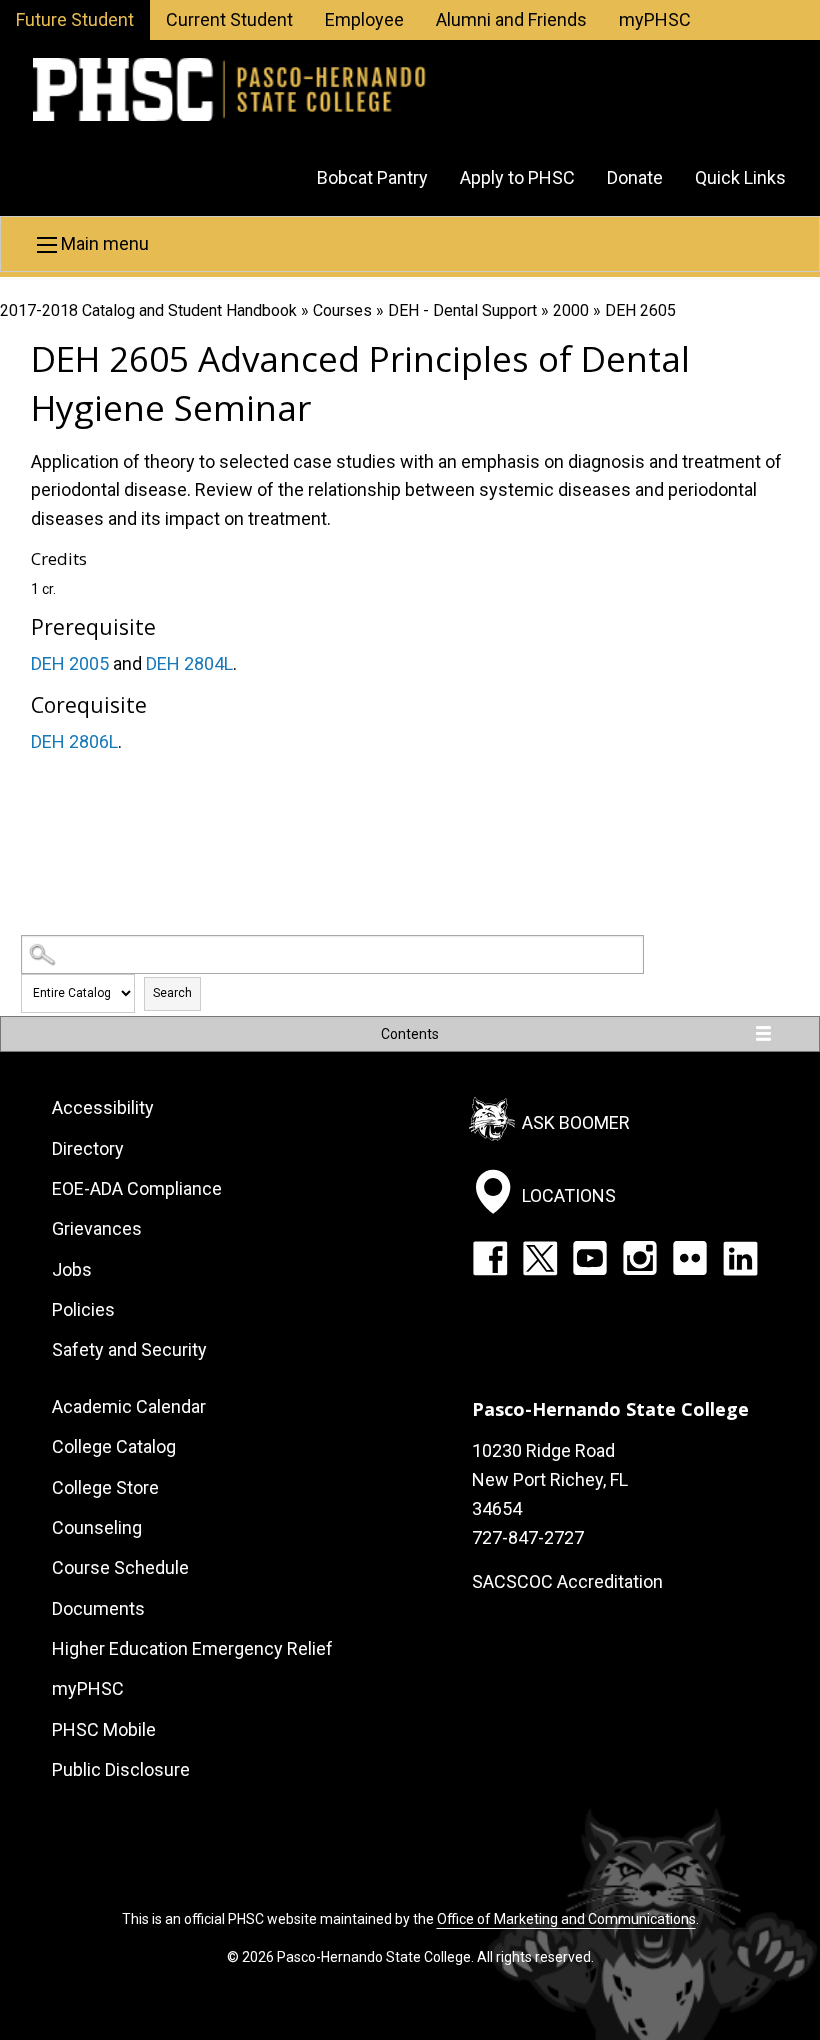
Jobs (72, 1269)
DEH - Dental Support (462, 310)
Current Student (229, 19)
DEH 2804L (189, 663)
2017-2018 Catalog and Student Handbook (148, 310)
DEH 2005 (70, 663)
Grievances (97, 1228)
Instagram (640, 1258)
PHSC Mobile (104, 1729)
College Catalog (114, 1446)
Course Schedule (120, 1567)
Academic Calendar (129, 1406)
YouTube (590, 1258)
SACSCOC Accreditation (567, 1581)
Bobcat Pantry (372, 177)
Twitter (540, 1258)
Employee (364, 19)
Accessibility (103, 1107)
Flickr (690, 1258)
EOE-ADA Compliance (137, 1188)
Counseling (97, 1527)
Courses (342, 310)
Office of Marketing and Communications (566, 1919)
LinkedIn (740, 1258)
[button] (410, 244)
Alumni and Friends (511, 19)
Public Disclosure (121, 1769)
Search (172, 993)
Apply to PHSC (517, 177)
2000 (571, 310)
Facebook (490, 1258)
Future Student (75, 19)
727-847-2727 (528, 1537)
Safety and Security (129, 1349)
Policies (83, 1309)
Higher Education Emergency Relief (192, 1648)
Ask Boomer (576, 1122)
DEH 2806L (74, 741)
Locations (569, 1194)
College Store (105, 1487)
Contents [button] (410, 1034)
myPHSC (655, 19)
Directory (88, 1148)
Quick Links (740, 177)
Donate (635, 177)
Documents (98, 1608)
